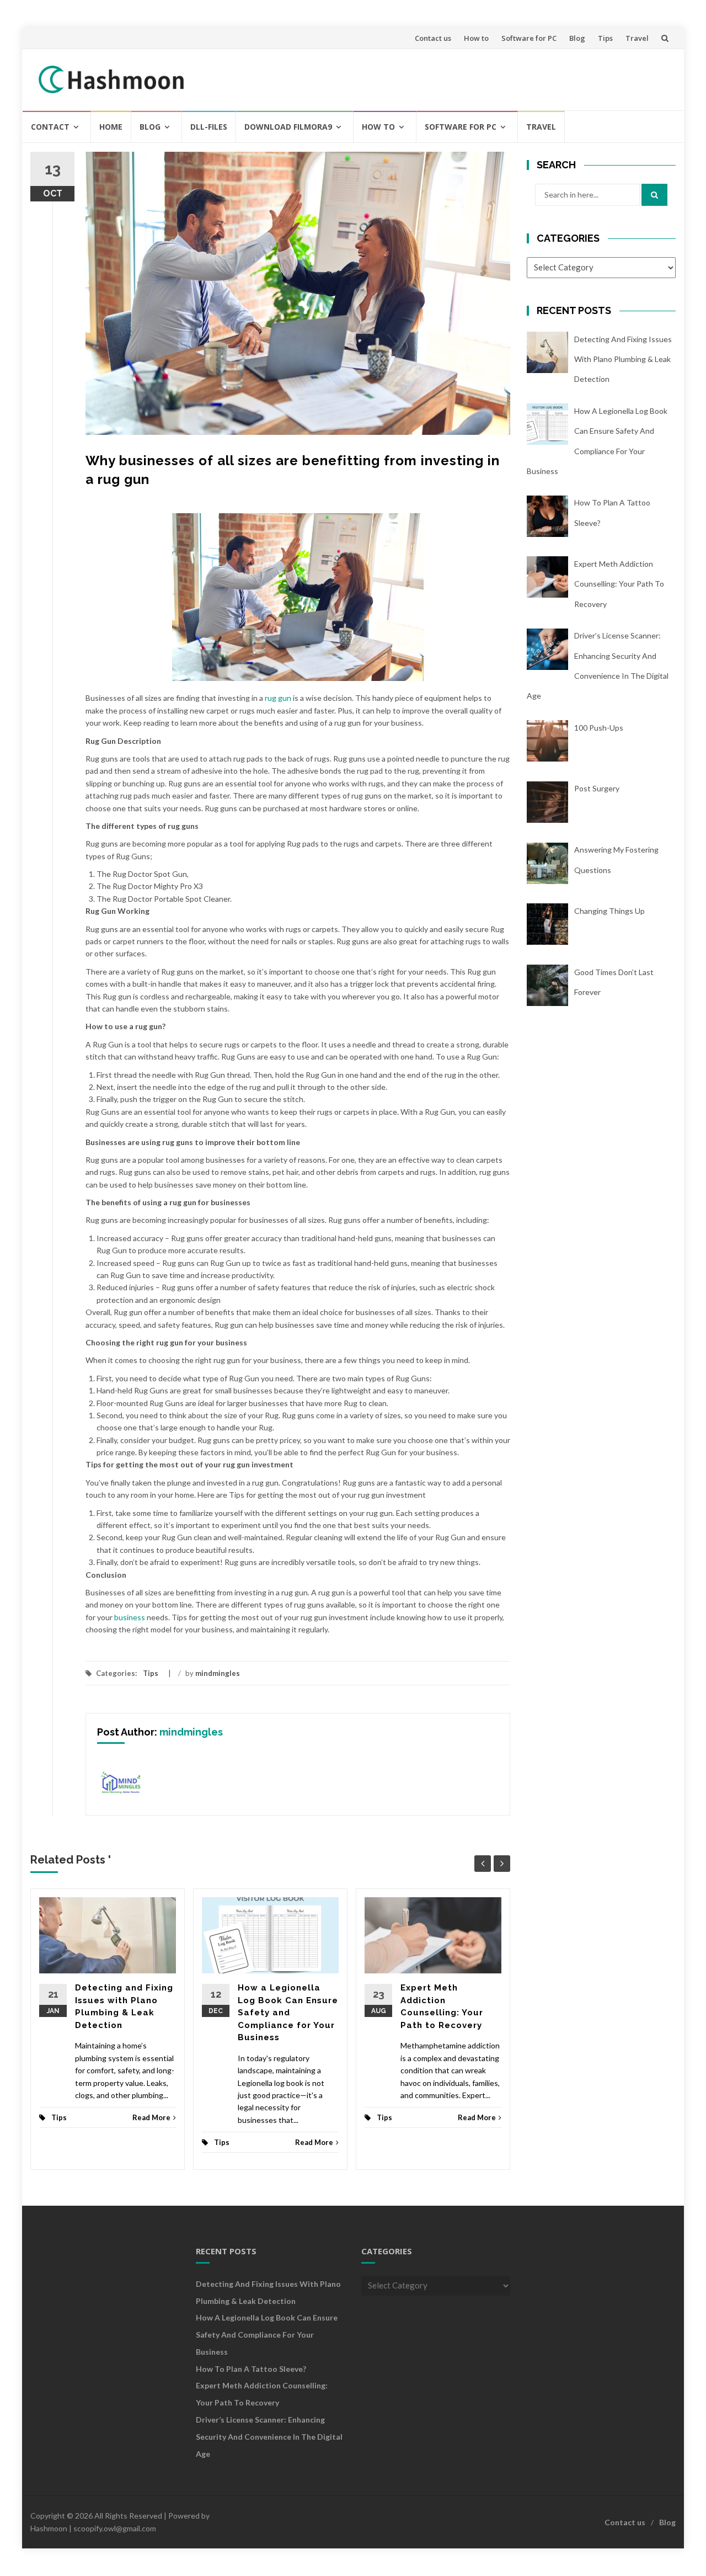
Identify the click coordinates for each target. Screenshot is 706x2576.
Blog (577, 38)
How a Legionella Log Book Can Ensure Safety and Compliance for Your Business (288, 2013)
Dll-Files (209, 127)
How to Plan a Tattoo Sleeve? (251, 2369)
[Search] (654, 195)
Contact (50, 127)
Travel (637, 38)
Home (111, 127)
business (130, 1617)
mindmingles (218, 1673)
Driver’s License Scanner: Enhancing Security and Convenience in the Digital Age (269, 2437)
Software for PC (529, 38)
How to (476, 38)
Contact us (433, 38)
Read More (151, 2117)
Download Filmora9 (288, 127)
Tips (605, 38)
